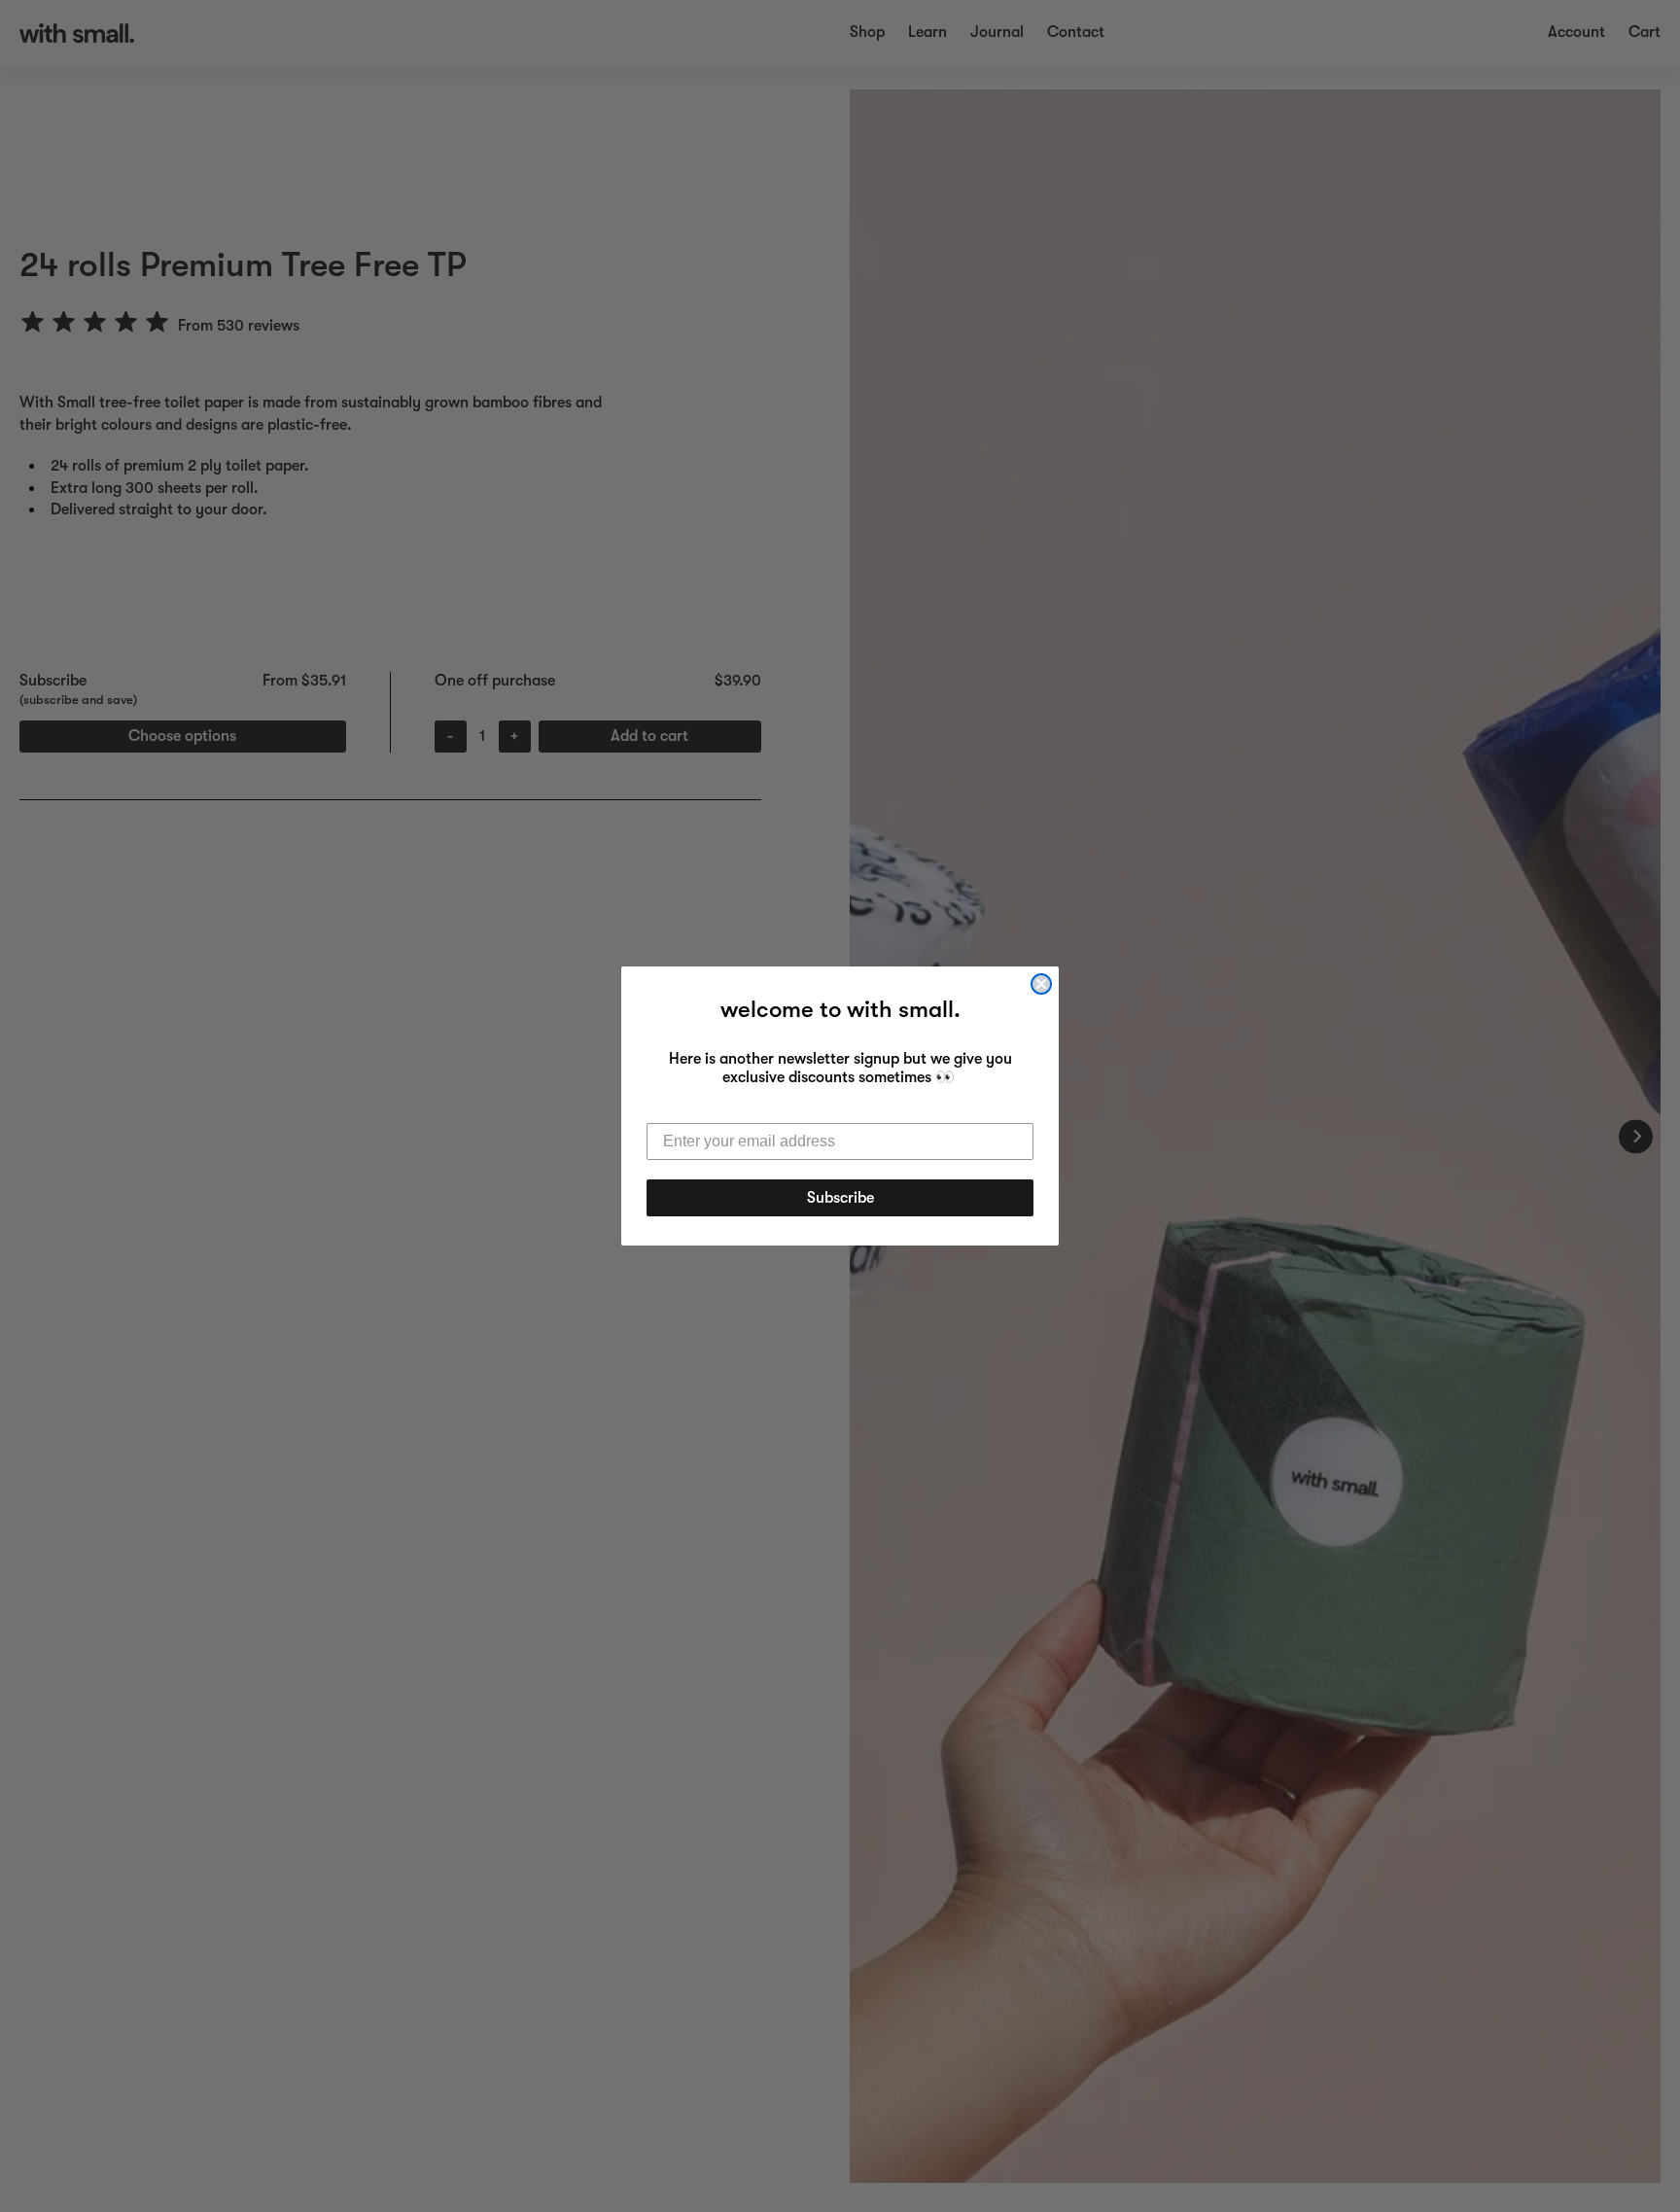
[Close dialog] (1041, 984)
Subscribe (840, 1198)
